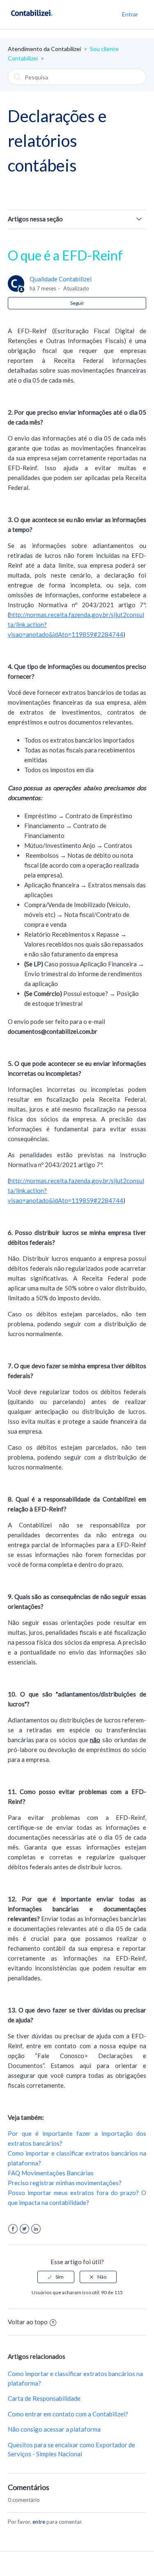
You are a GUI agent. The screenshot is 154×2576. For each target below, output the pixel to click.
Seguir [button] (77, 303)
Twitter (24, 2229)
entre (39, 2522)
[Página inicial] (32, 19)
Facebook (13, 2229)
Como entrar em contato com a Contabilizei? (68, 2414)
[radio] (56, 2277)
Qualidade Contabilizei (61, 279)
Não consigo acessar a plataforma (54, 2429)
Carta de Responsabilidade (44, 2398)
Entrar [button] (130, 14)
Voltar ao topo (28, 2322)
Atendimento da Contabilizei (44, 49)
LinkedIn (36, 2229)
